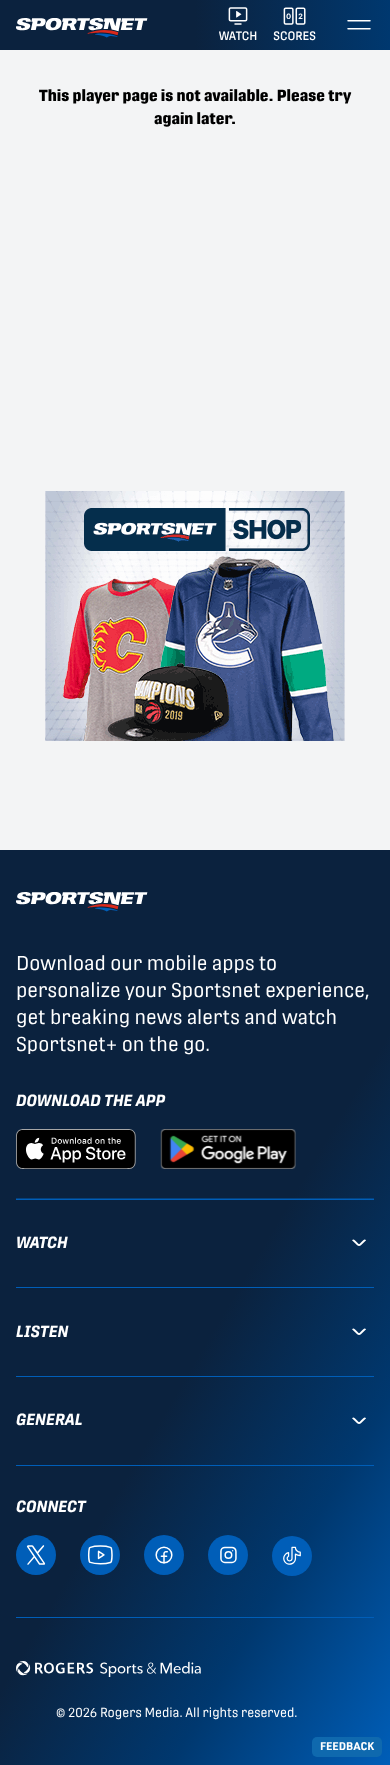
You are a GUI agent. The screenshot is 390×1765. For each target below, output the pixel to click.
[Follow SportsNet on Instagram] (228, 1553)
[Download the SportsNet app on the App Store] (76, 1147)
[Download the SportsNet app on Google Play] (228, 1147)
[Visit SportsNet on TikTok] (292, 1554)
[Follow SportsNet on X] (36, 1553)
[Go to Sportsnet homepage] (81, 27)
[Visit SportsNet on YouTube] (100, 1553)
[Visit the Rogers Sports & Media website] (108, 1668)
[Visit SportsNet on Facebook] (164, 1553)
